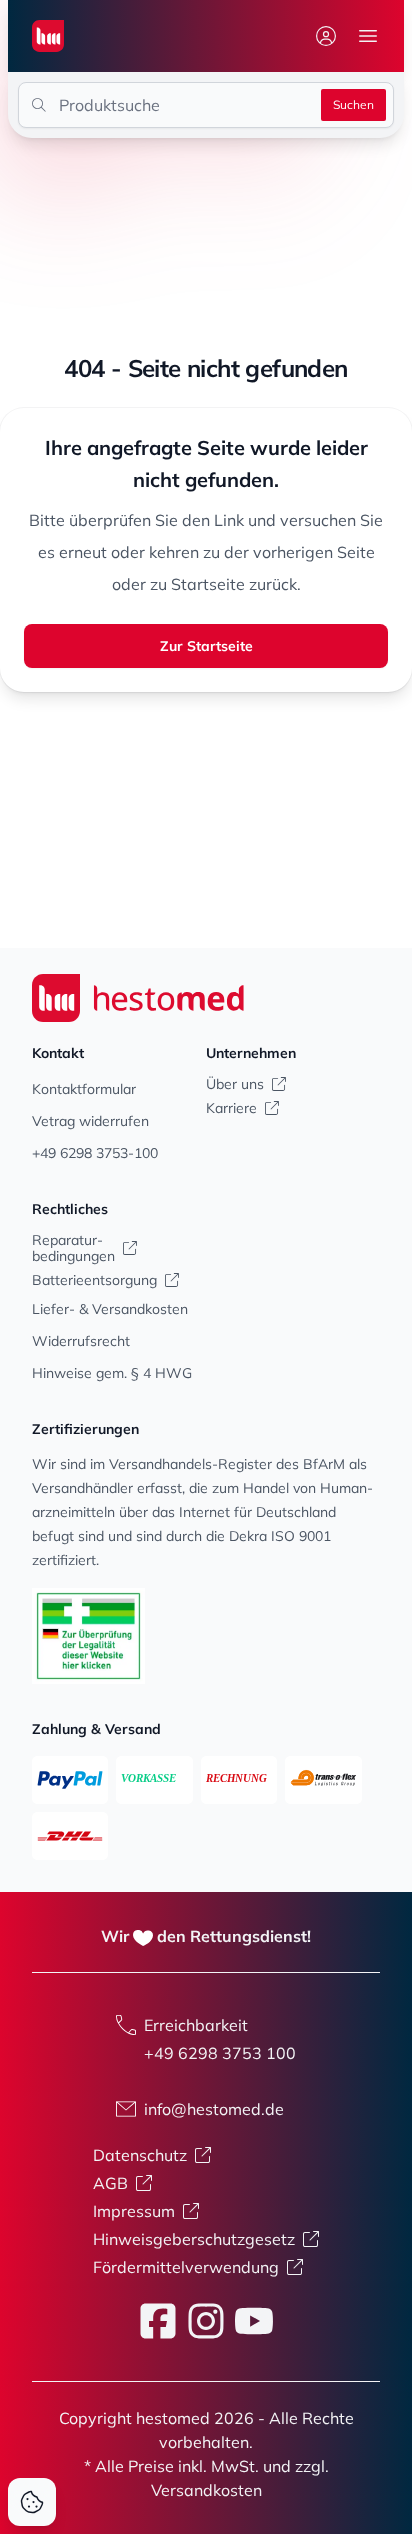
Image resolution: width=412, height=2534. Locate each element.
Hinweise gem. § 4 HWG (112, 1373)
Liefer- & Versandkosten (110, 1309)
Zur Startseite (206, 646)
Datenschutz (140, 2155)
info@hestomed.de (214, 2109)
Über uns (235, 1084)
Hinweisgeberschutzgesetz (194, 2239)
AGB (110, 2183)
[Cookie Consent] (32, 2502)
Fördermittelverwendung (186, 2267)
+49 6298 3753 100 (220, 2053)
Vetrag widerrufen (90, 1121)
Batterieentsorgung (94, 1280)
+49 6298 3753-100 (95, 1153)
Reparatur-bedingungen (73, 1248)
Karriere (231, 1108)
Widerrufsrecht (81, 1341)
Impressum (134, 2211)
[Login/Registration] (326, 36)
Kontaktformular (84, 1089)
